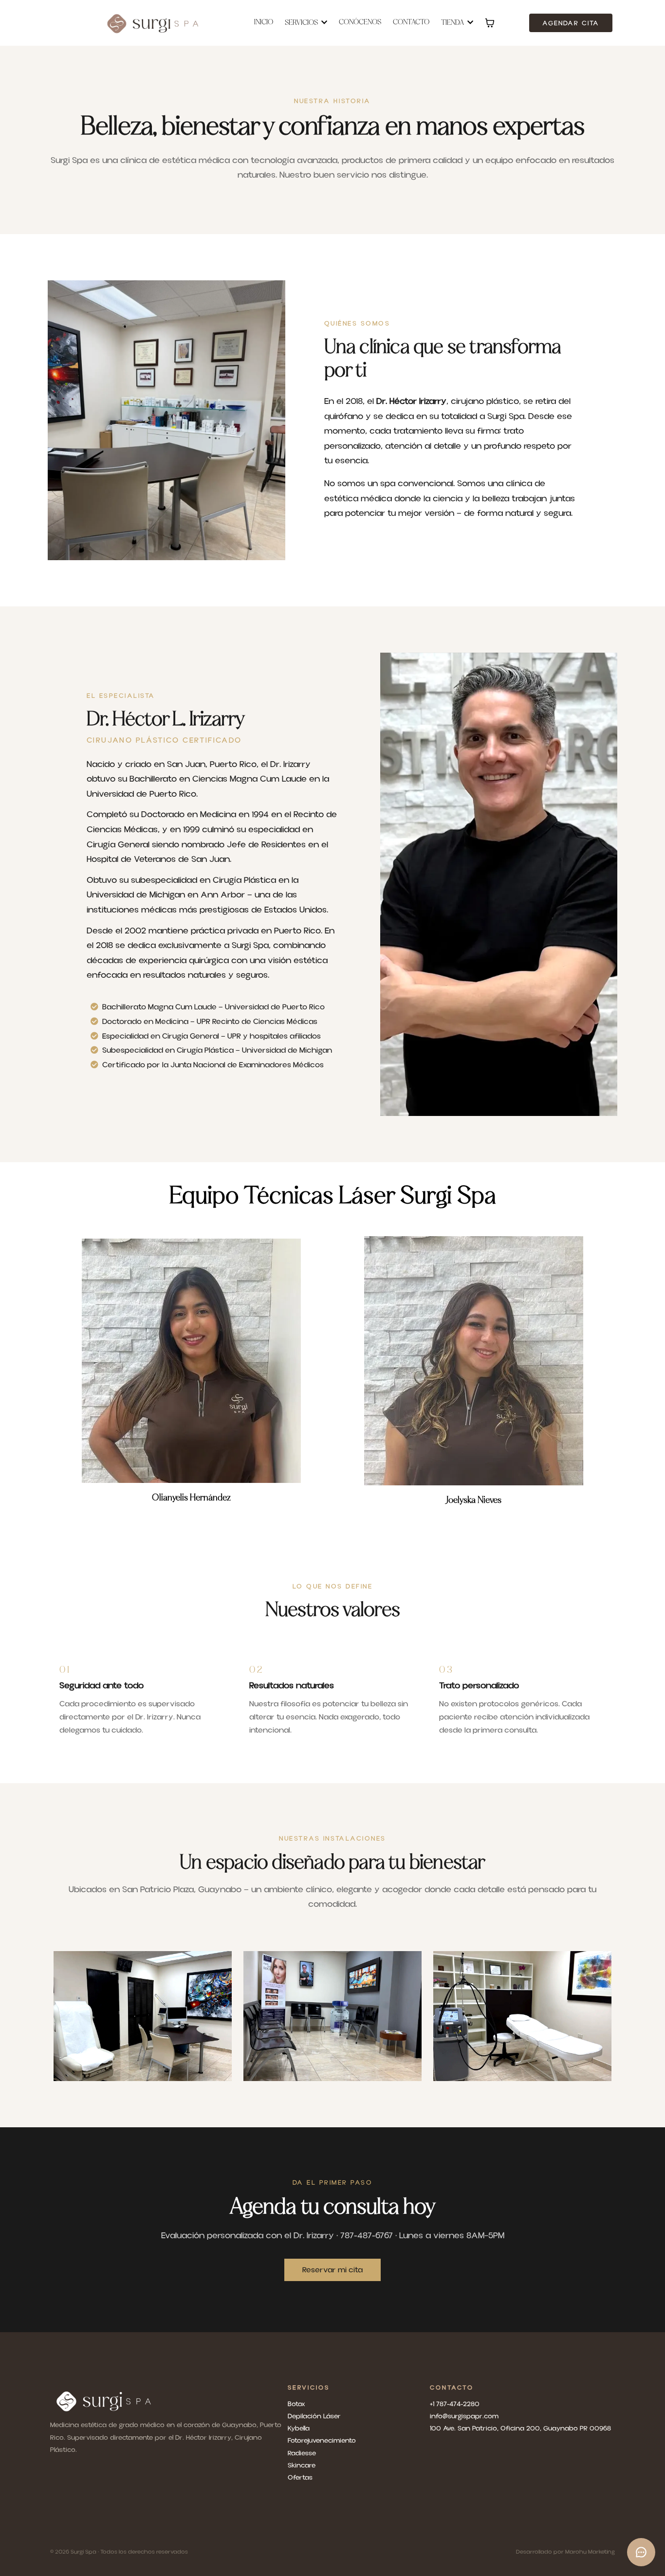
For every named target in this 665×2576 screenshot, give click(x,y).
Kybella (299, 2429)
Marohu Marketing (590, 2552)
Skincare (302, 2466)
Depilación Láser (314, 2416)
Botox (296, 2404)
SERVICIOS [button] (302, 23)
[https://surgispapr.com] (154, 23)
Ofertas (300, 2478)
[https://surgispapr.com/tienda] (166, 2401)
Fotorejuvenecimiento (322, 2441)
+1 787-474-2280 (455, 2404)
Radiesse (302, 2453)
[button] (469, 23)
